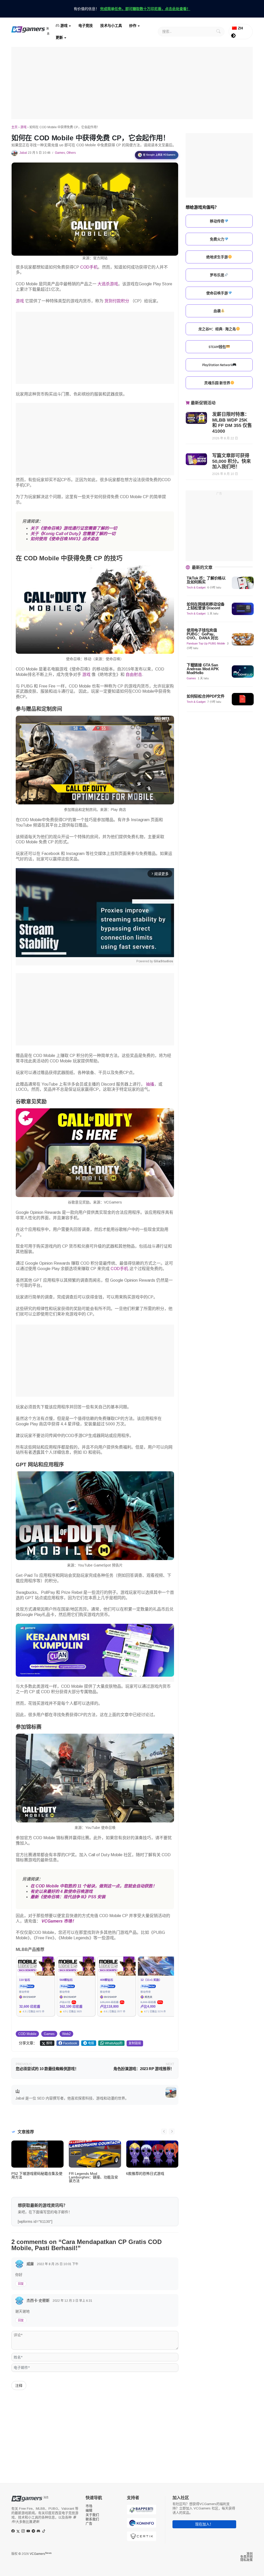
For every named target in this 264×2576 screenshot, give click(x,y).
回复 (21, 2284)
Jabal (23, 153)
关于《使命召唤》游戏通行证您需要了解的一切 (74, 528)
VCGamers (41, 2554)
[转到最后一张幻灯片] (164, 2131)
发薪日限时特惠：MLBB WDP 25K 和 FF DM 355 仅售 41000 (232, 423)
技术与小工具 (111, 26)
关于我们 (92, 2515)
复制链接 (135, 2043)
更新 (59, 37)
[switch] (233, 36)
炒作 (133, 26)
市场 (89, 2506)
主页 (14, 127)
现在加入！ (204, 2524)
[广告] (132, 83)
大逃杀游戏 (108, 284)
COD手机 (89, 267)
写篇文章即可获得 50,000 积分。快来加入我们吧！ (232, 461)
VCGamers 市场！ (59, 1921)
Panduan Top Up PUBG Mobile (206, 643)
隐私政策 (246, 2560)
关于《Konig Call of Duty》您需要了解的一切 (73, 534)
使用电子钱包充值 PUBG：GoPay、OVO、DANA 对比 (203, 634)
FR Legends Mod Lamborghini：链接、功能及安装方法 (93, 2177)
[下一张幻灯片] (172, 2131)
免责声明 (246, 2557)
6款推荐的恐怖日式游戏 (145, 2174)
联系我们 (92, 2519)
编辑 (89, 2510)
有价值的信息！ (132, 9)
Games (60, 153)
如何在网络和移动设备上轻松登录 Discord (206, 606)
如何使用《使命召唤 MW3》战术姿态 (65, 539)
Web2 (66, 2034)
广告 (89, 2523)
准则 (250, 2554)
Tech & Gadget (196, 587)
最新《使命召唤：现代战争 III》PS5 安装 (68, 1897)
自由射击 (134, 675)
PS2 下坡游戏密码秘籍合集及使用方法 (37, 2175)
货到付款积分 (117, 301)
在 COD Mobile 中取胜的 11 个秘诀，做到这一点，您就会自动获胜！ (94, 1886)
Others (71, 153)
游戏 (63, 26)
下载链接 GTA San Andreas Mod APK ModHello (203, 669)
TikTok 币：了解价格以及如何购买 (206, 580)
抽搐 (150, 1084)
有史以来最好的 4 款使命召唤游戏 (61, 1891)
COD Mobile (27, 2034)
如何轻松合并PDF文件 (206, 696)
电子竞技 (86, 26)
